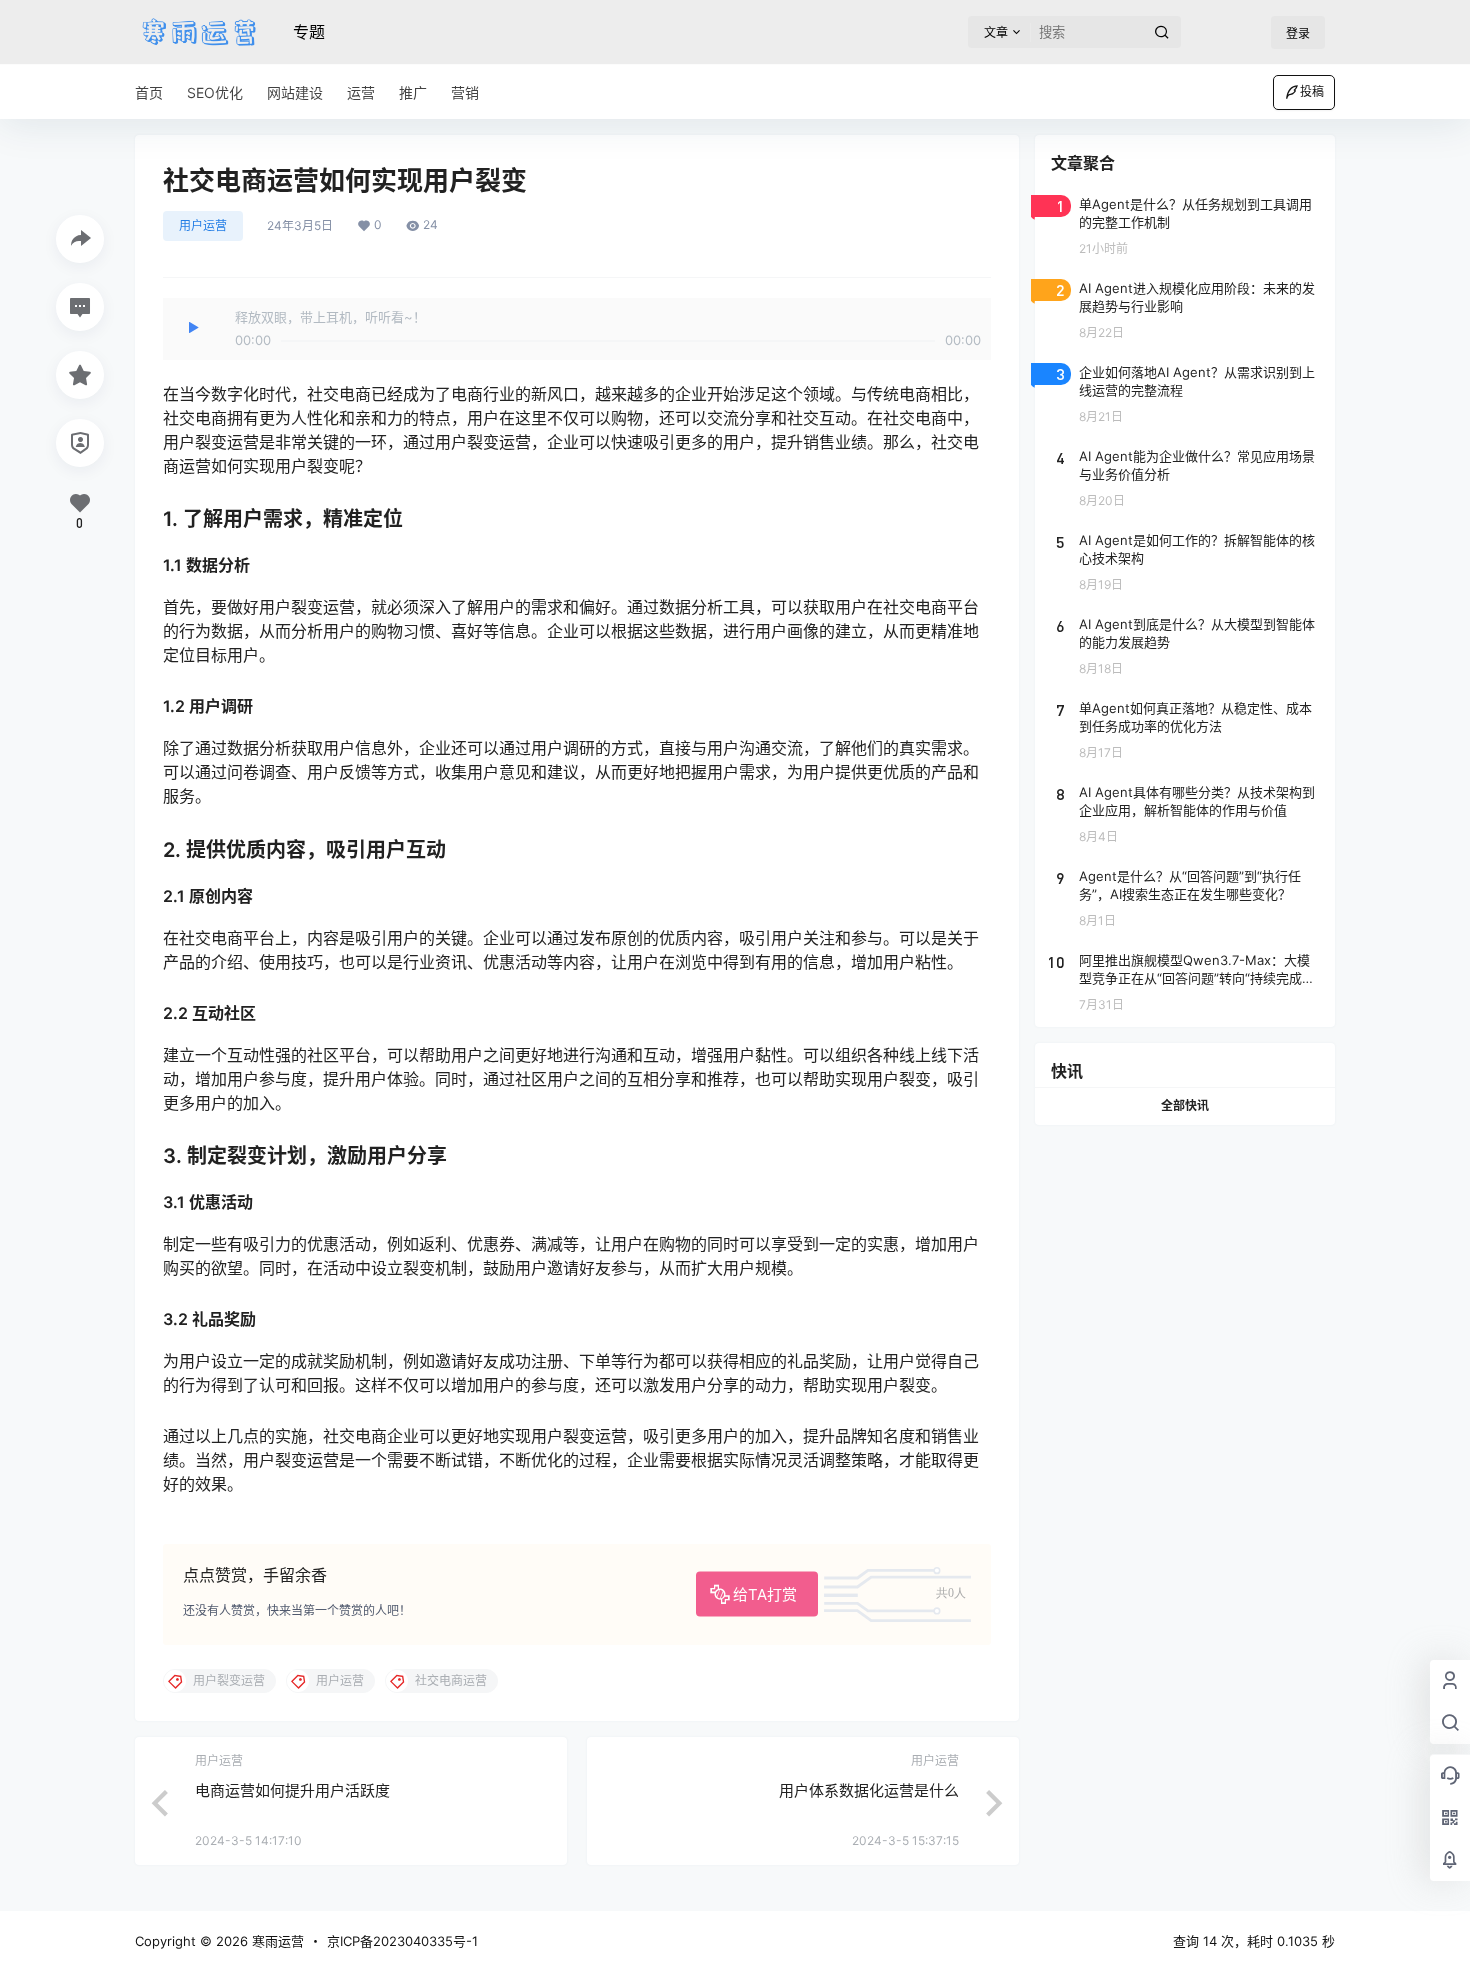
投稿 (1312, 91)
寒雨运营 (276, 1941)
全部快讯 (1185, 1105)
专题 (309, 32)
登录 (1298, 33)
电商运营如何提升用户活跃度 (292, 1790)
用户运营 (203, 225)
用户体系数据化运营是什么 (869, 1790)
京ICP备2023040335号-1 (402, 1941)
